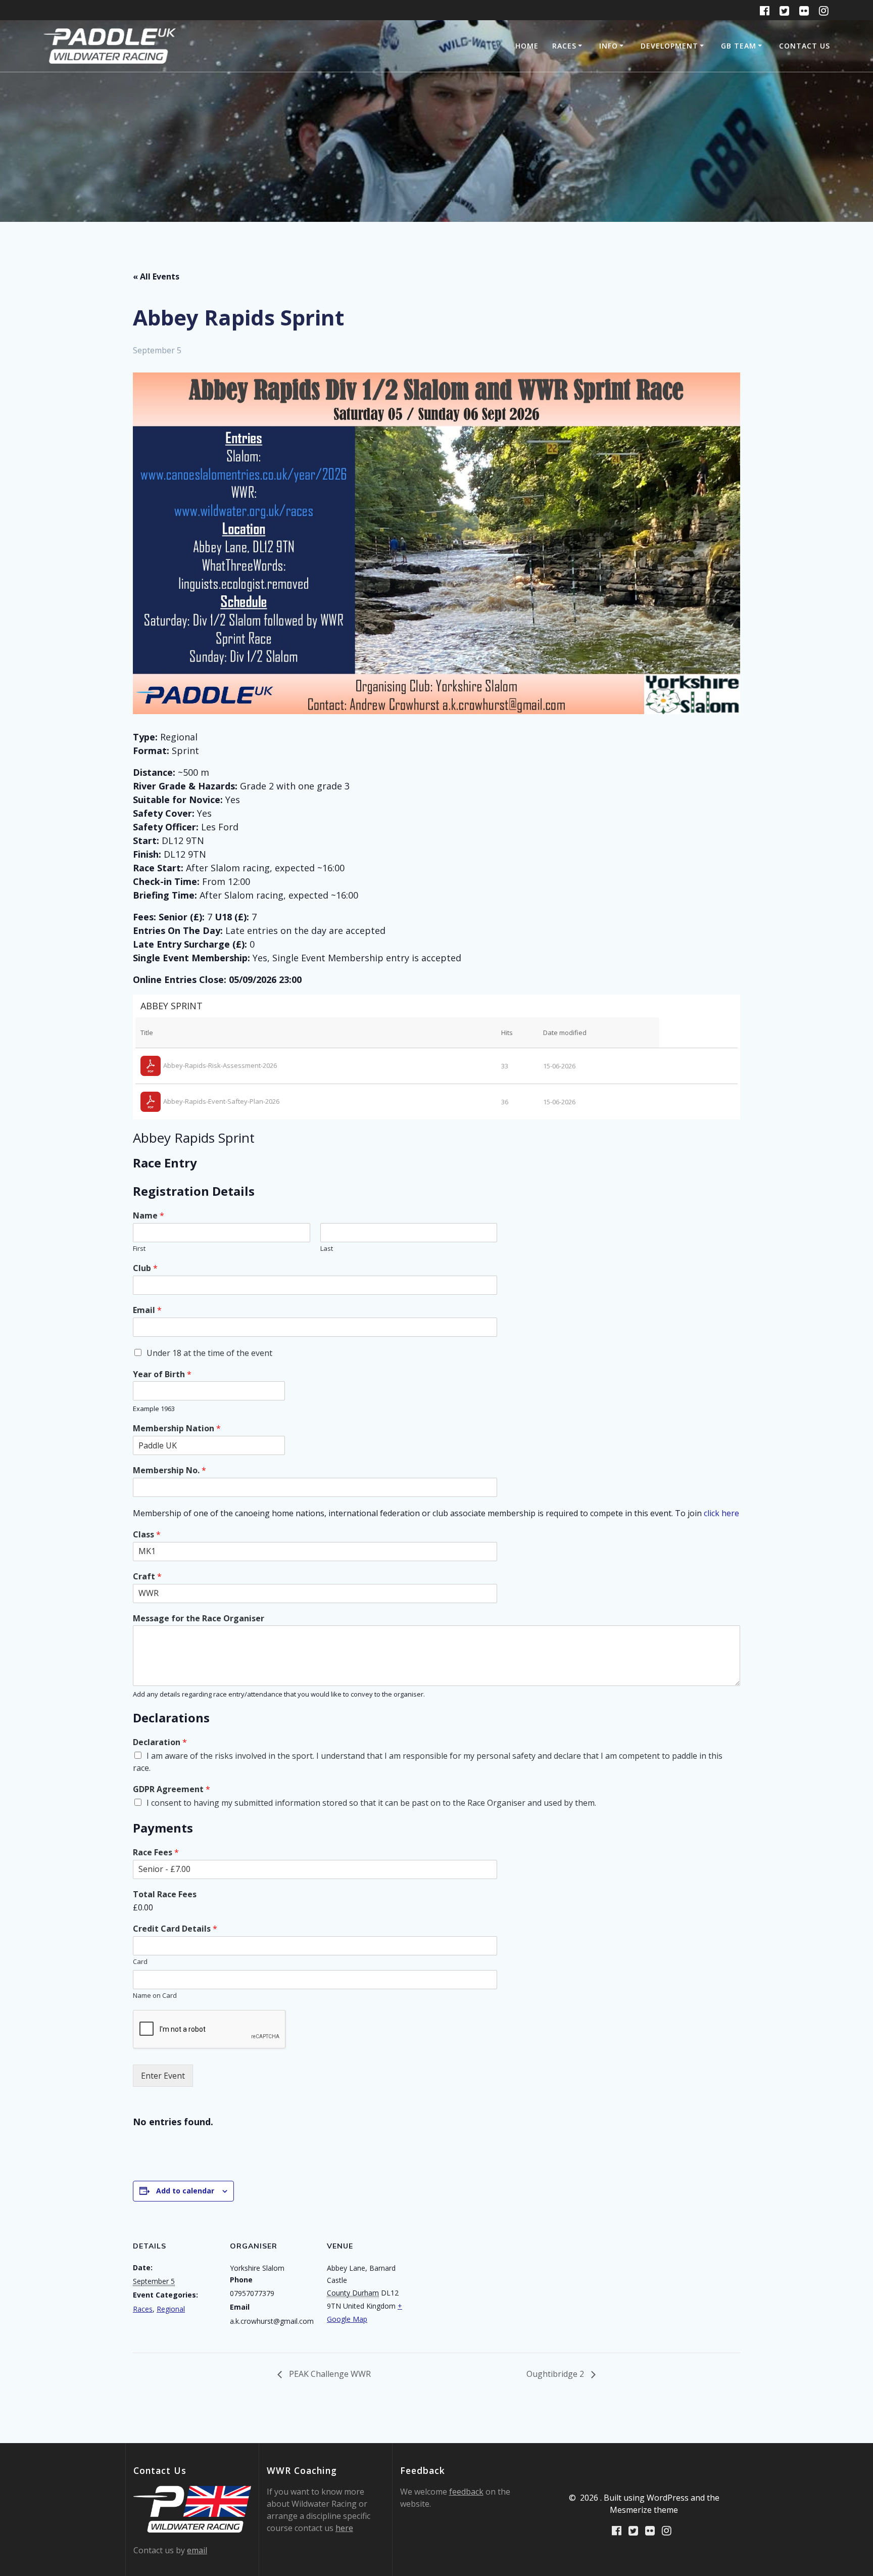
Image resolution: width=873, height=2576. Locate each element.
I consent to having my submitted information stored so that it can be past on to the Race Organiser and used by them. (371, 1803)
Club (145, 1268)
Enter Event (163, 2076)
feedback (466, 2492)
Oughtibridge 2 (556, 2374)
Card (140, 1962)
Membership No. (169, 1470)
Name (149, 1216)
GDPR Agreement (172, 1789)
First (139, 1249)
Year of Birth (162, 1374)
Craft (147, 1577)
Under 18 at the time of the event (209, 1353)
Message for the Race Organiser (199, 1619)
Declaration (160, 1742)
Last (327, 1249)
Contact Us (805, 46)
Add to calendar (185, 2191)
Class (147, 1535)
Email (147, 1310)
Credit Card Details (175, 1929)
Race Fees (156, 1853)
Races (564, 46)
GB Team (739, 46)
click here (721, 1513)
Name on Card (155, 1996)
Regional (171, 2309)
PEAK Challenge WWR (329, 2374)
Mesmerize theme (644, 2510)
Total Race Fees (165, 1894)
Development (669, 46)
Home (527, 46)
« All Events (156, 276)
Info (609, 46)
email (197, 2550)
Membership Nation (177, 1428)
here (344, 2528)
